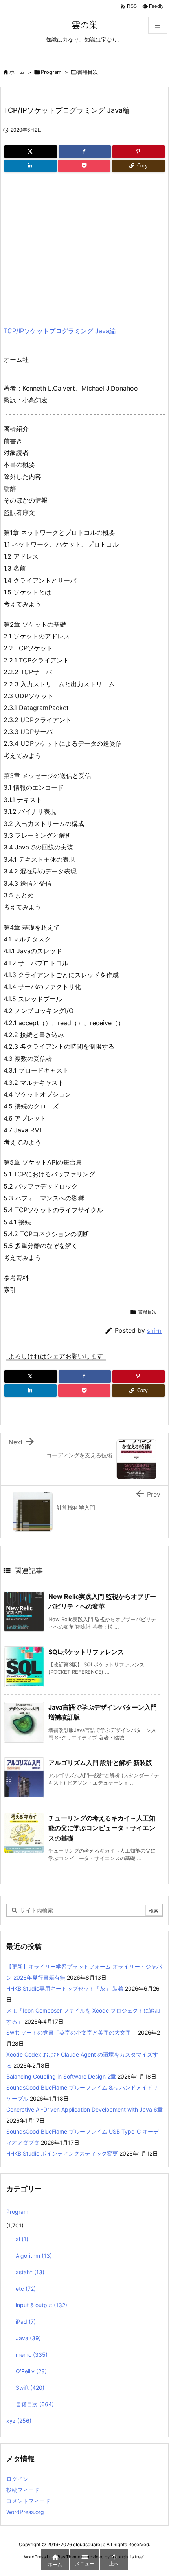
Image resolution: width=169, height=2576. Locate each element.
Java (28, 2338)
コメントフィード (28, 2501)
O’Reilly (31, 2371)
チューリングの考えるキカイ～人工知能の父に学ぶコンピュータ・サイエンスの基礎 (102, 1828)
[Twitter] (31, 152)
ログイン (17, 2479)
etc (26, 2289)
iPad (26, 2322)
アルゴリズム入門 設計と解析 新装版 (100, 1763)
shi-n (154, 1331)
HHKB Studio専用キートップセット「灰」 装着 (65, 1988)
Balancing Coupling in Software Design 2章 (61, 2076)
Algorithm (34, 2256)
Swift (30, 2388)
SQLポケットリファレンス (86, 1652)
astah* (30, 2272)
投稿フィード (23, 2490)
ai (22, 2239)
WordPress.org (25, 2512)
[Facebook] (85, 152)
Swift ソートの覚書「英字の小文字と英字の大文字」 (71, 2032)
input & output (41, 2305)
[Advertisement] (70, 246)
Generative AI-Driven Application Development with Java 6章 (84, 2109)
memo (32, 2355)
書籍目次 (88, 72)
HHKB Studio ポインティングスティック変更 (62, 2153)
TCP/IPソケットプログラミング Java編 (60, 331)
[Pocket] (84, 166)
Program (51, 72)
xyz (19, 2421)
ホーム (17, 72)
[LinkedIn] (30, 166)
